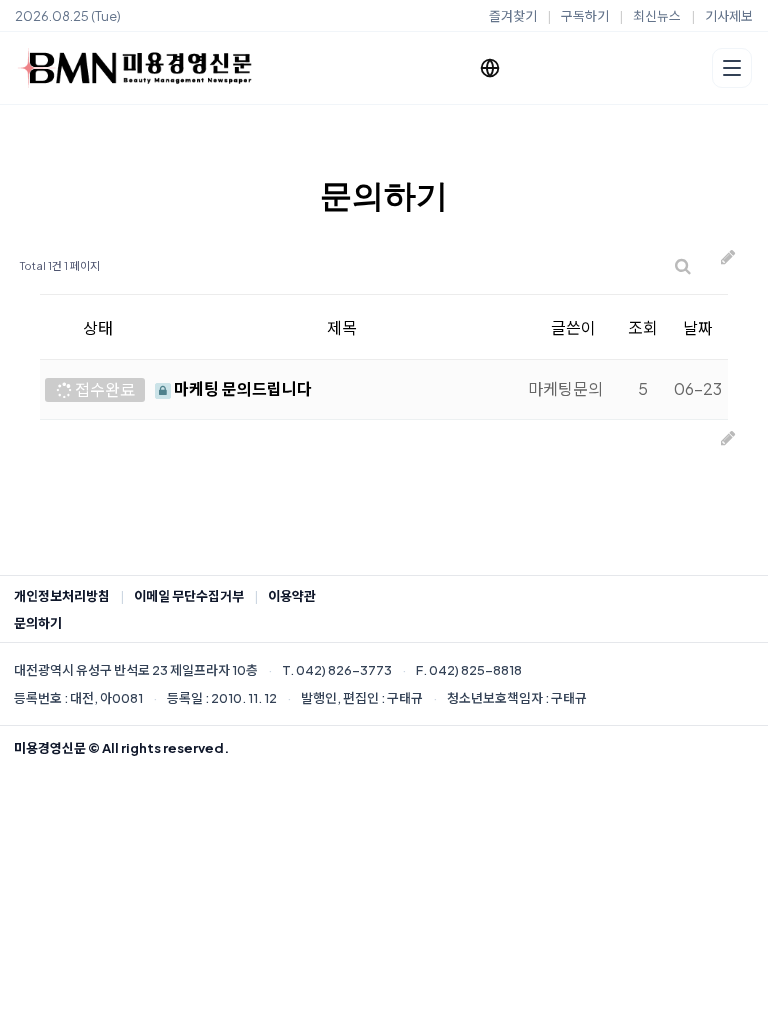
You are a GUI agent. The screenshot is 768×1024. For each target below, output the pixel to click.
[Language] (490, 68)
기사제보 (729, 16)
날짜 (698, 327)
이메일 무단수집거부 (189, 596)
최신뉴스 (657, 16)
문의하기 (38, 623)
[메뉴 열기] (732, 68)
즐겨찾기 (513, 16)
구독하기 (585, 16)
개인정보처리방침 (62, 596)
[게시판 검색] (683, 266)
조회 (643, 327)
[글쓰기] (728, 266)
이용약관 (292, 596)
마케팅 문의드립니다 (241, 388)
